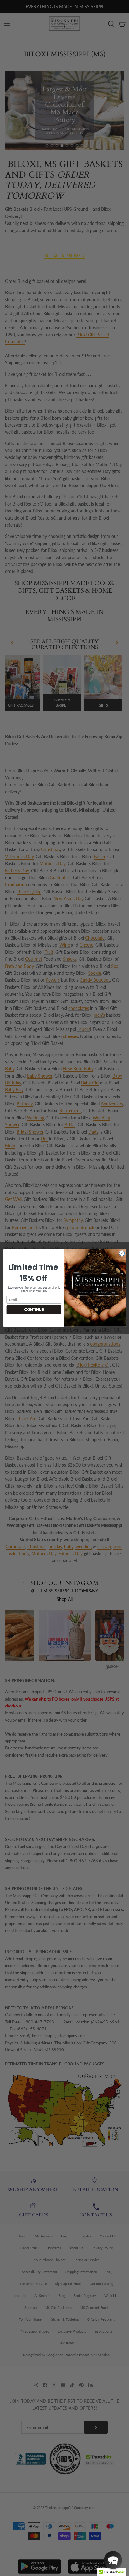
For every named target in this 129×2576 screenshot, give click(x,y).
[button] (113, 2560)
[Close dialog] (122, 1254)
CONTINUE (34, 1310)
